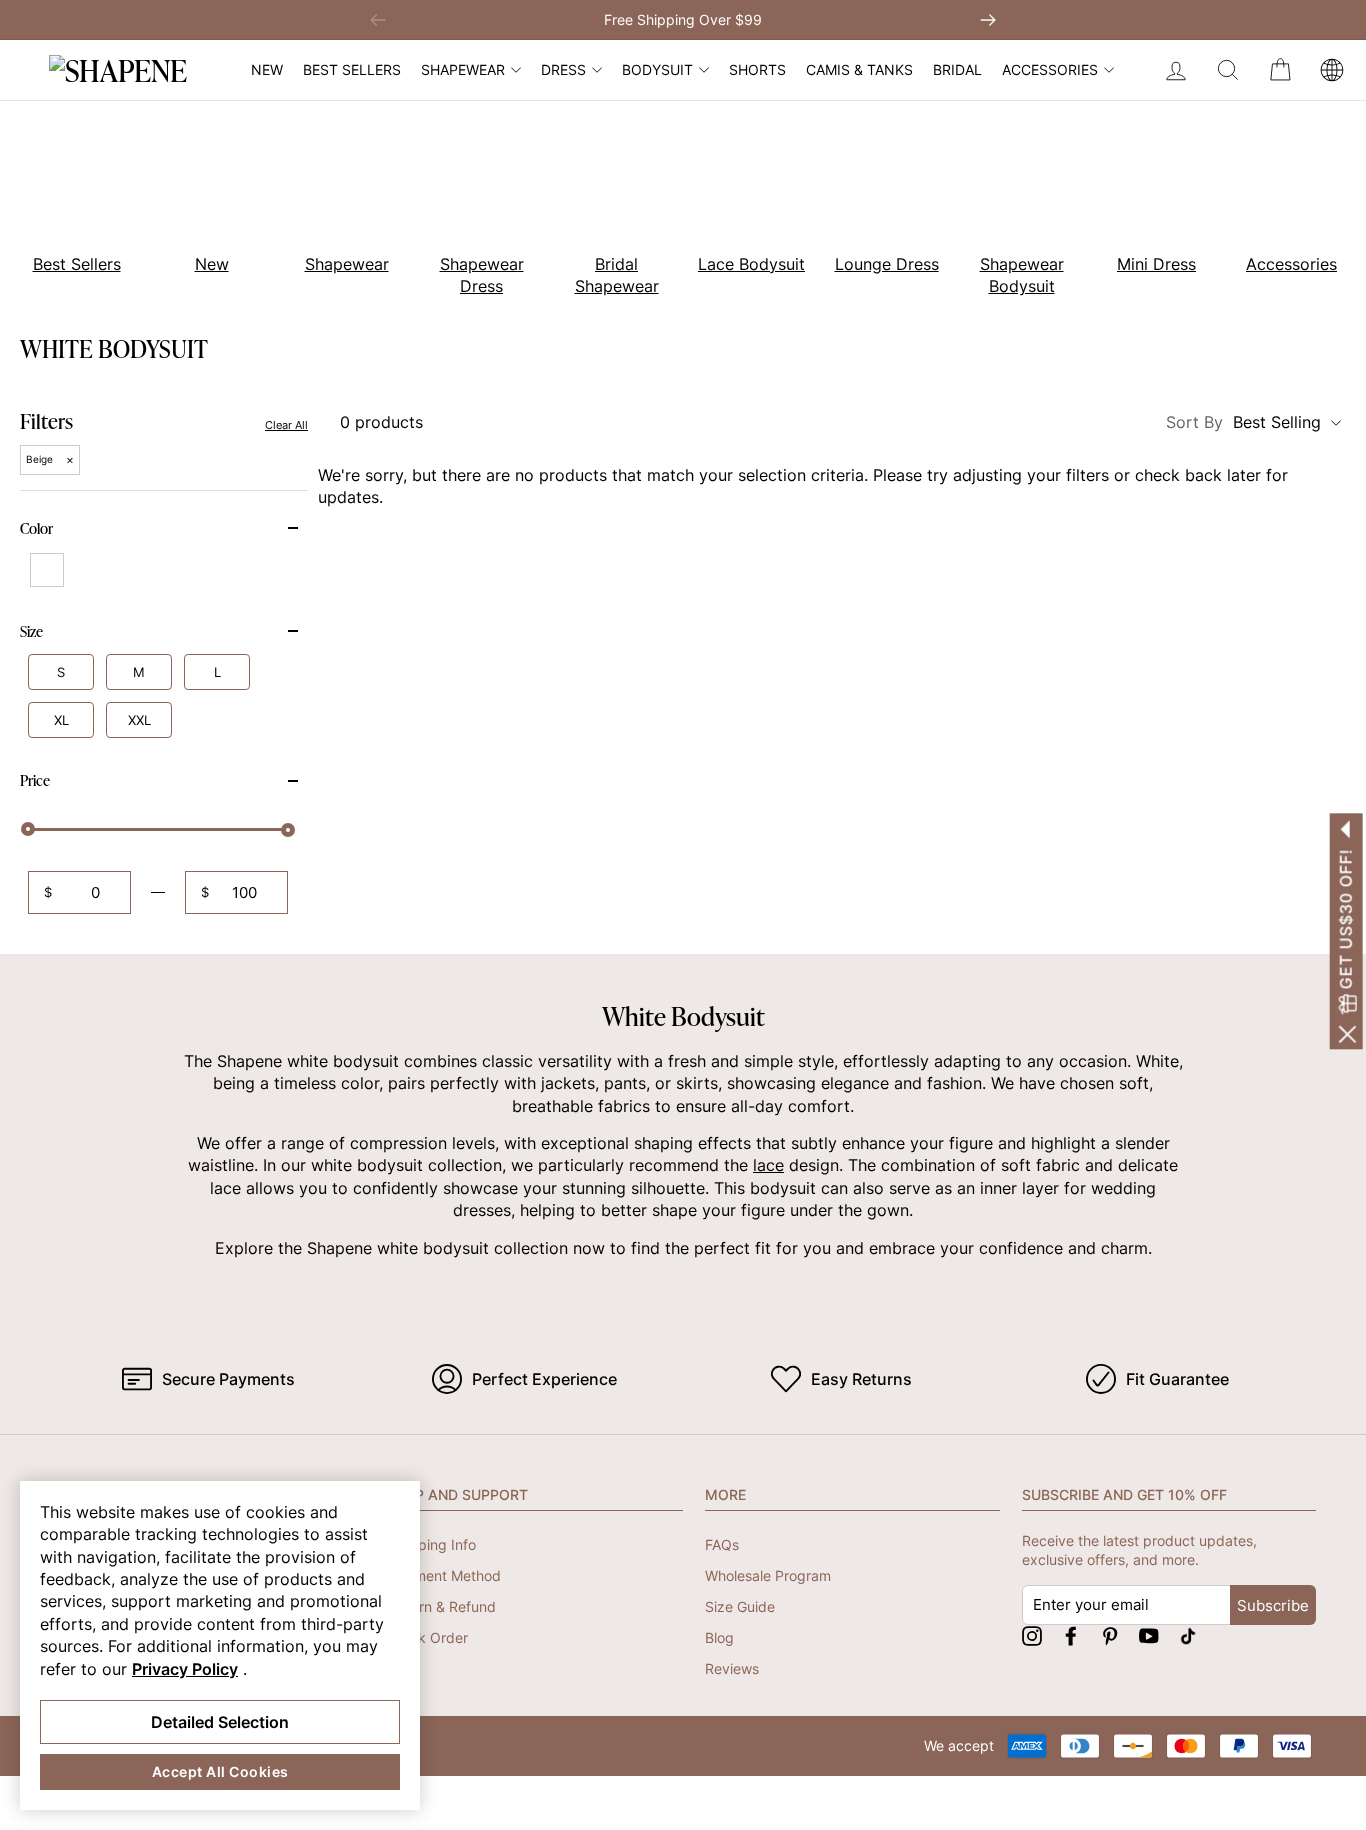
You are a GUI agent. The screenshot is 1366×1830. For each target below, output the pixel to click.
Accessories (1050, 69)
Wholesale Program (768, 1575)
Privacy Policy (185, 1669)
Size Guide (740, 1606)
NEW (267, 69)
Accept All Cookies (220, 1771)
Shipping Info (432, 1544)
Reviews (732, 1668)
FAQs (722, 1544)
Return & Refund (442, 1606)
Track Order (428, 1637)
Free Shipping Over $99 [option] (683, 19)
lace (768, 1165)
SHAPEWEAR (463, 69)
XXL (139, 720)
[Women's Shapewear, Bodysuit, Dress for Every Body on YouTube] (1149, 1635)
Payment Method (445, 1575)
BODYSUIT (657, 69)
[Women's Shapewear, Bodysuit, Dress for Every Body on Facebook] (1071, 1635)
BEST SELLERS (352, 69)
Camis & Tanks (859, 69)
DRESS (563, 69)
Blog (719, 1637)
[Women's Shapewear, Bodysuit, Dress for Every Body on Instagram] (1032, 1635)
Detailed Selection (220, 1722)
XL (61, 720)
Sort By (1243, 422)
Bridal (957, 69)
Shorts (757, 69)
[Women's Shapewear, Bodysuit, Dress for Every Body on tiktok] (1188, 1635)
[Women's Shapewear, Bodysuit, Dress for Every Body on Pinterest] (1110, 1635)
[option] (200, 202)
